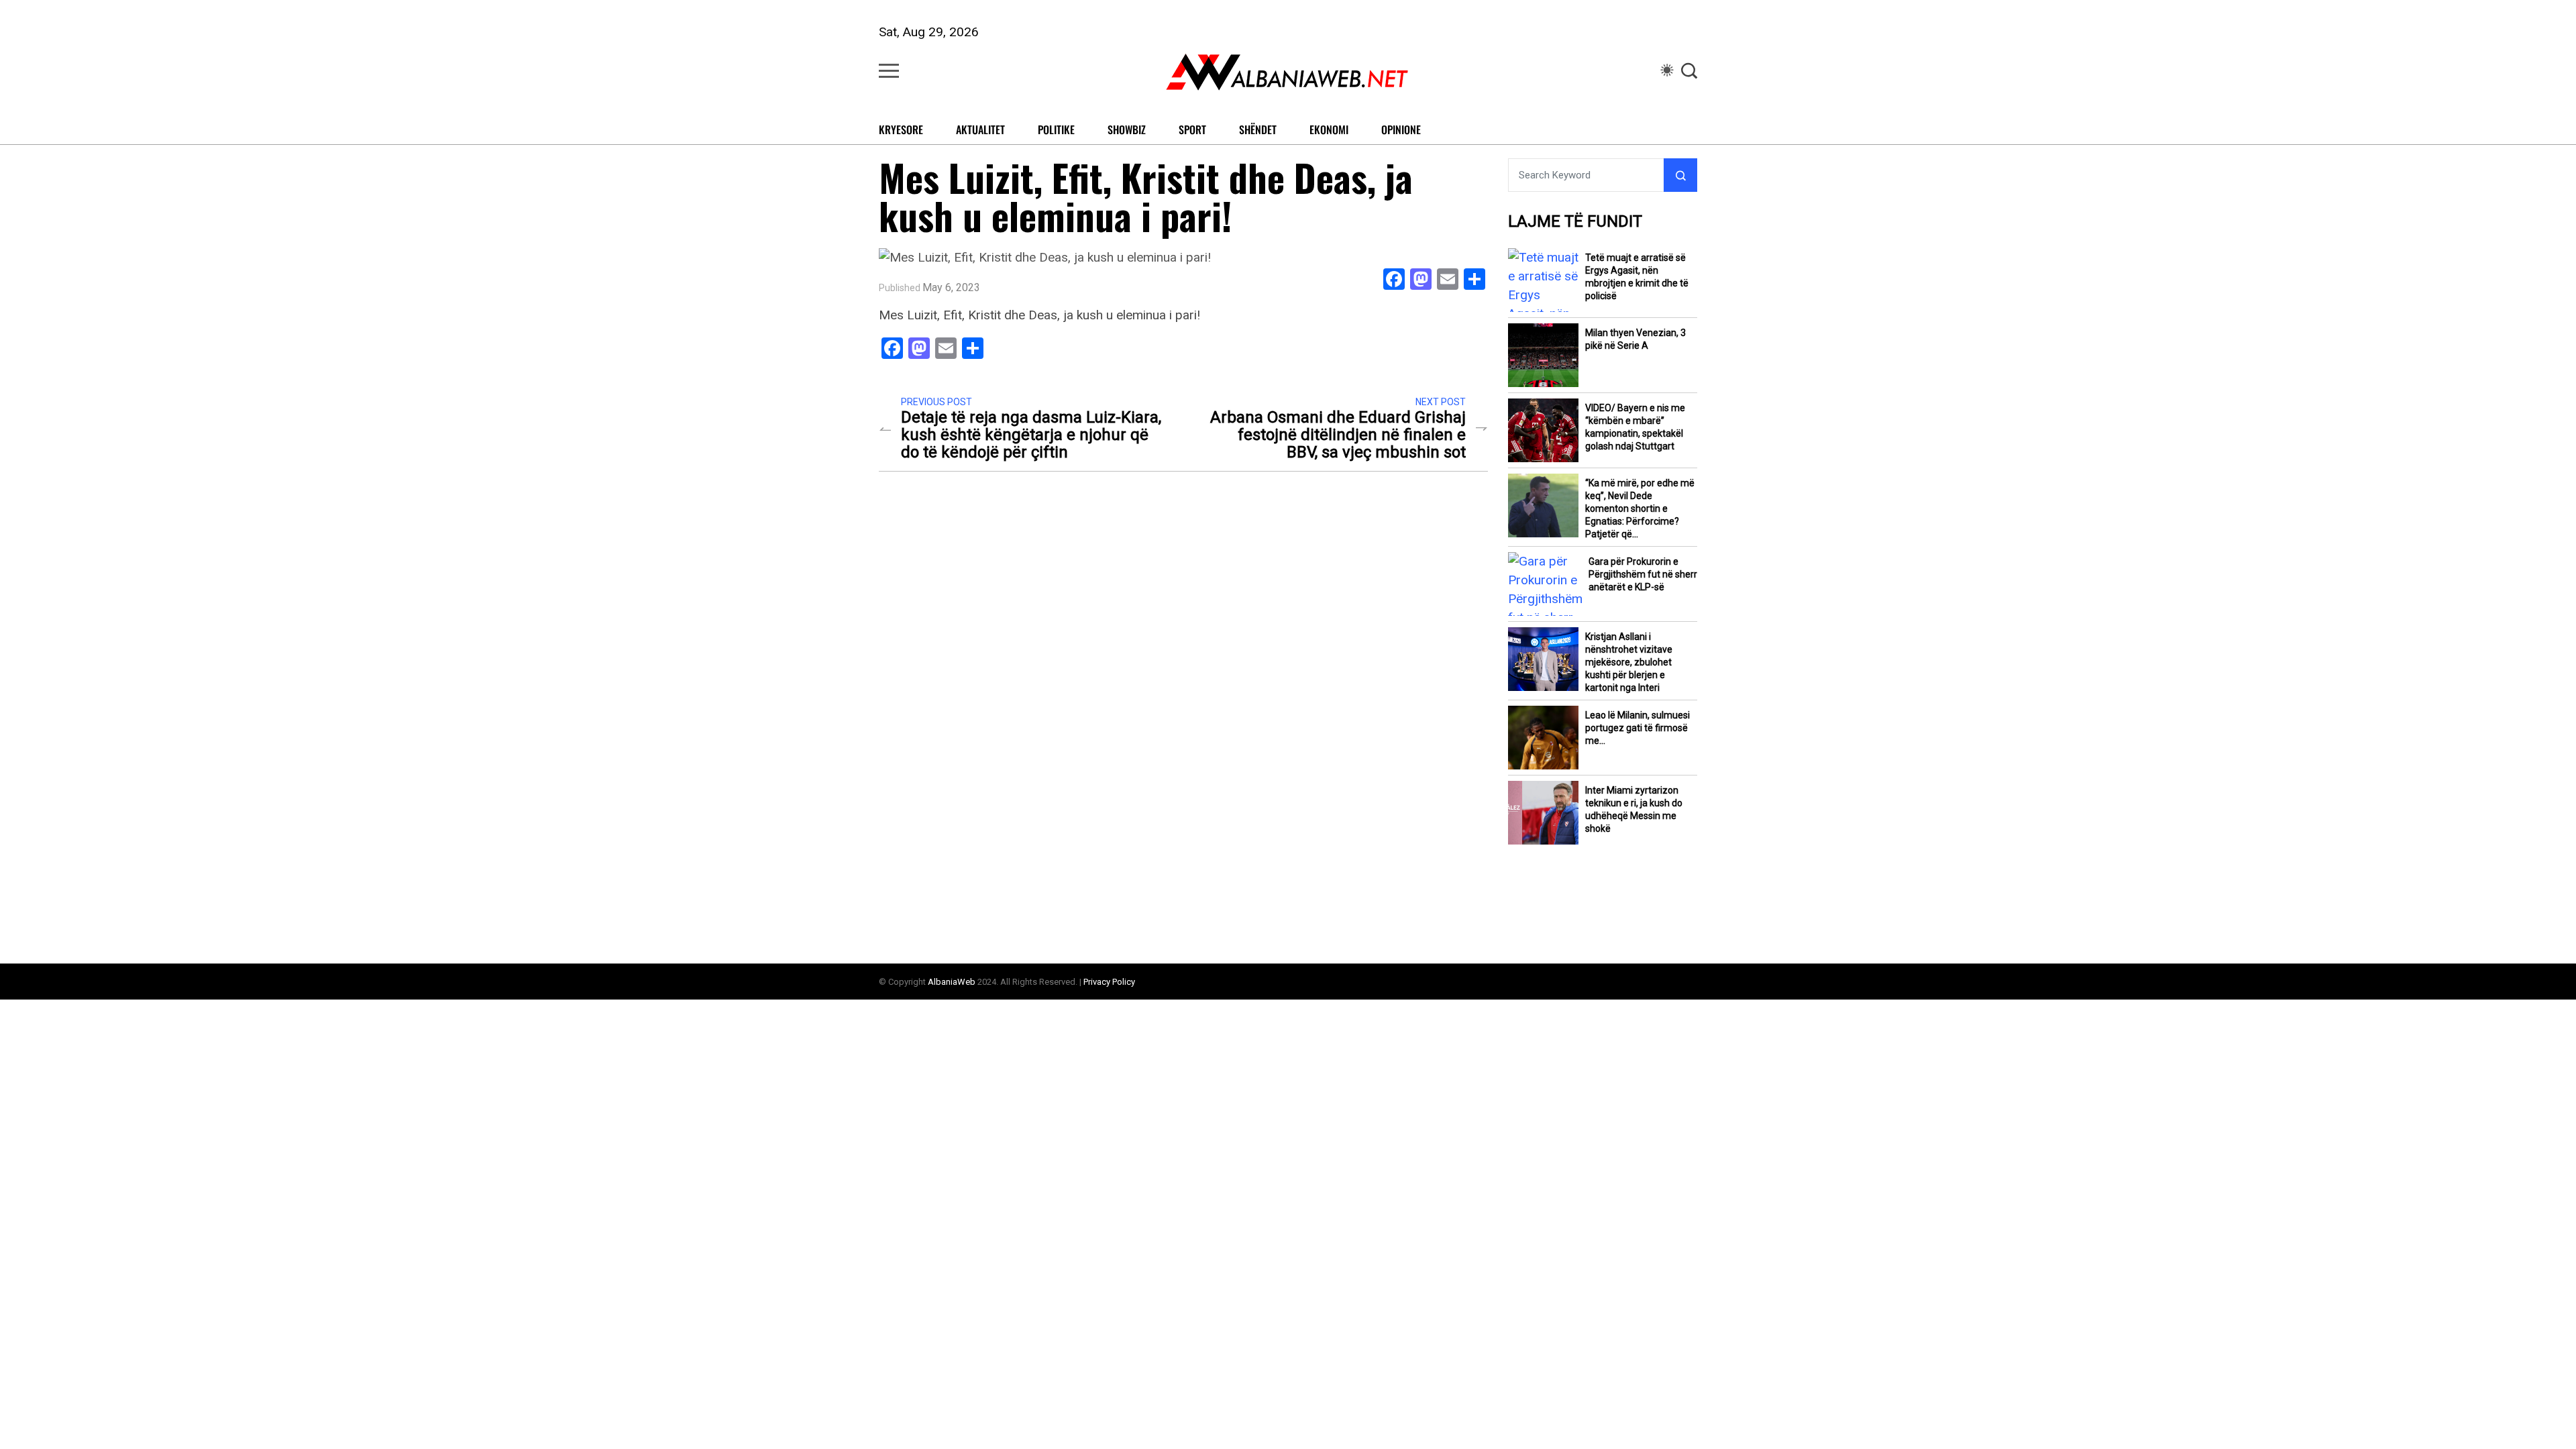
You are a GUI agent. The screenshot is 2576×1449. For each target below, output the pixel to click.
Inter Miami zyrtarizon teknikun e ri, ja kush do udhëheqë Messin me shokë (1634, 809)
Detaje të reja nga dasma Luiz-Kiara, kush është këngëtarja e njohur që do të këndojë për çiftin (1031, 435)
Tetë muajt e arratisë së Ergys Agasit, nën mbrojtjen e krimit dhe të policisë (1637, 277)
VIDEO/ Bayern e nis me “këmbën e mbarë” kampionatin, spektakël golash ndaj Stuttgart (1635, 427)
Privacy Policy (1109, 982)
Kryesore (901, 129)
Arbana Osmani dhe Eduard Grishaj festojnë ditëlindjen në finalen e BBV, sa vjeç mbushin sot (1338, 435)
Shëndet (1258, 129)
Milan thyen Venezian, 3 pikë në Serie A (1635, 339)
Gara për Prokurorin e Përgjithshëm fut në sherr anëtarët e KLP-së (1643, 574)
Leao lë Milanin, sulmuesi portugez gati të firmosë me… (1638, 728)
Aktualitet (980, 129)
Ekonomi (1329, 129)
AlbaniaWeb (952, 982)
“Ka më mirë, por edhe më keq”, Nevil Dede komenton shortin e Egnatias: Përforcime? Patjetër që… (1640, 508)
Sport (1192, 129)
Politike (1056, 129)
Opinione (1401, 129)
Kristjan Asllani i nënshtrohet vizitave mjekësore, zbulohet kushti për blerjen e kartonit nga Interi (1629, 662)
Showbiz (1127, 129)
